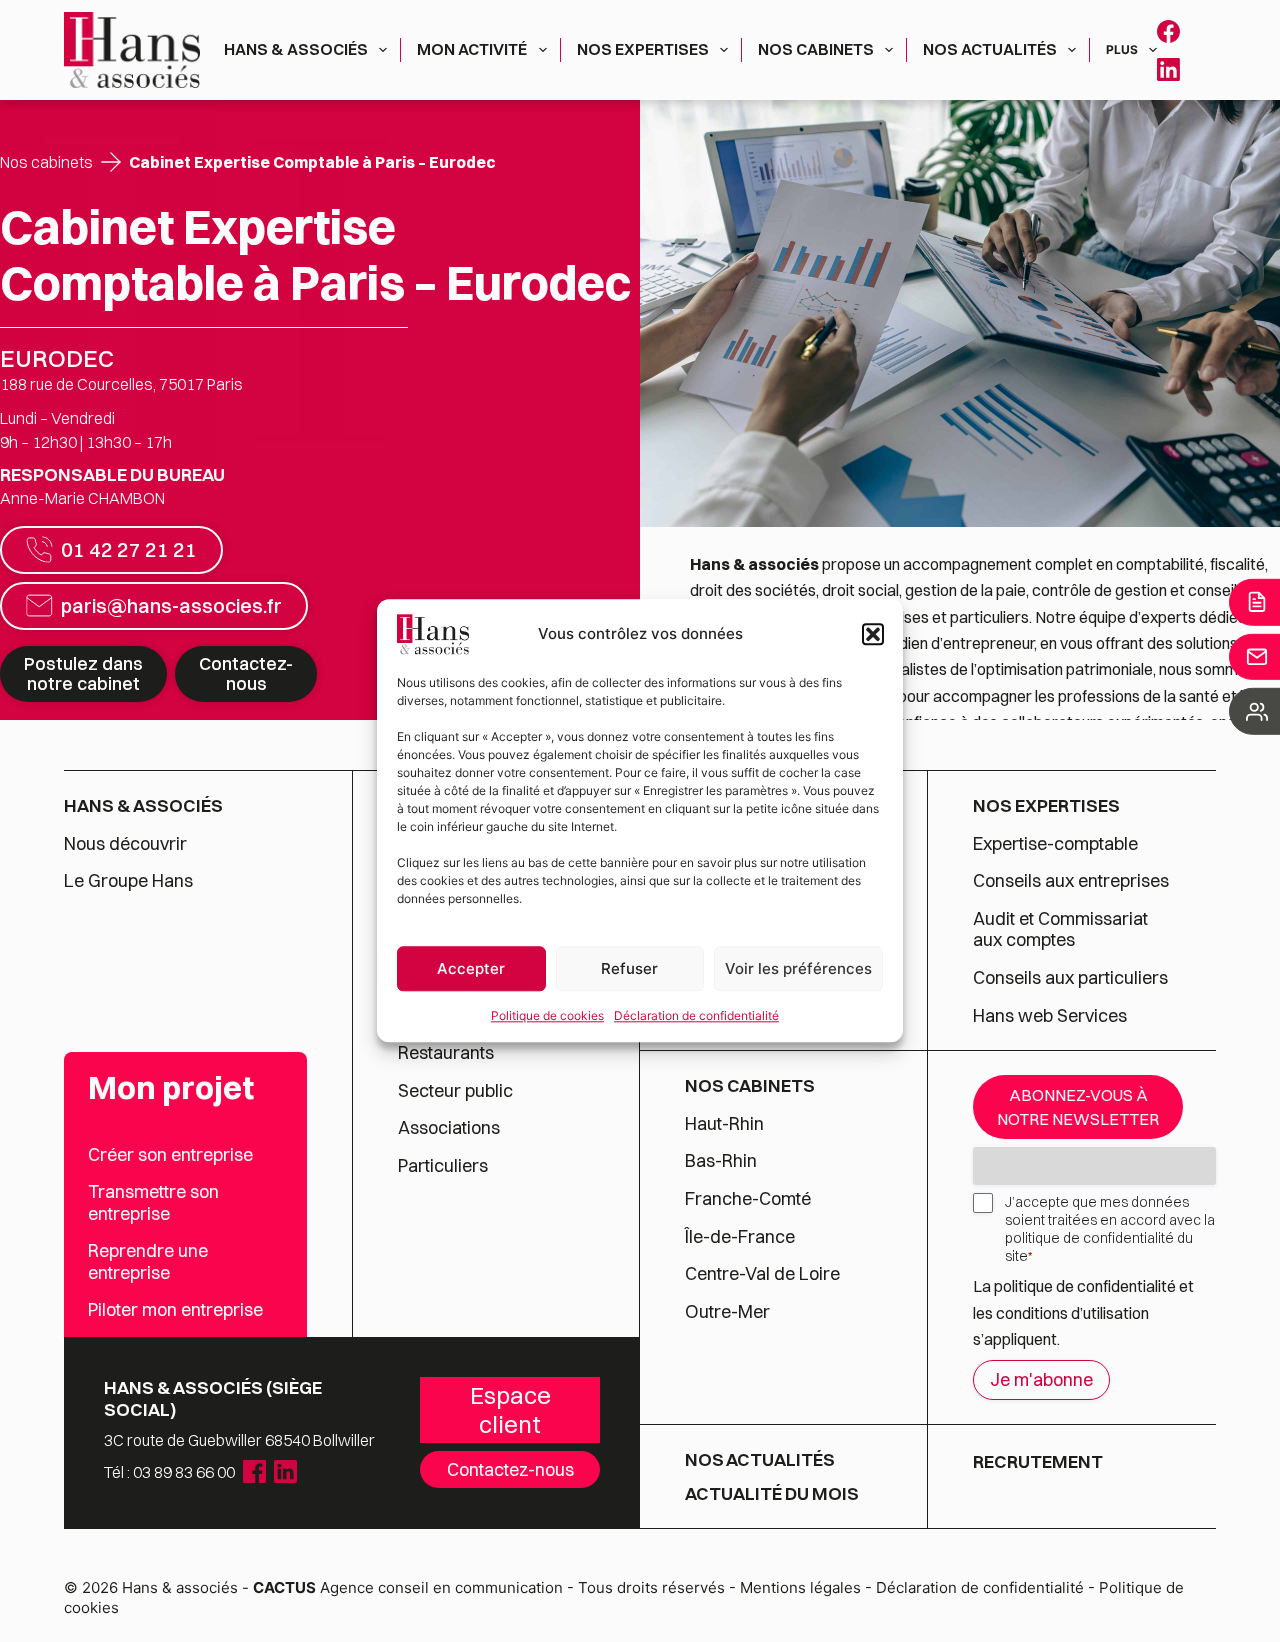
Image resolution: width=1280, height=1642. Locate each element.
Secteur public (455, 1091)
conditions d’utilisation (1072, 1313)
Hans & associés (296, 49)
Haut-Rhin (724, 1124)
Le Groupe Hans (128, 881)
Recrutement (1038, 1461)
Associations (449, 1128)
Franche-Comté (748, 1199)
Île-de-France (740, 1237)
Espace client (510, 1409)
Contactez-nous (246, 673)
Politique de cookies (547, 1015)
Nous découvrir (125, 844)
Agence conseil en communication (408, 1587)
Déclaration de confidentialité (696, 1015)
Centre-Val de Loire (762, 1274)
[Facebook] (1168, 31)
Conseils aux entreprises (1071, 881)
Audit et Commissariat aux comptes (1060, 929)
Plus (1122, 49)
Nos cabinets (816, 49)
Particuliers (443, 1166)
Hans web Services (1050, 1016)
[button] (873, 634)
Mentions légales (800, 1587)
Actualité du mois (772, 1494)
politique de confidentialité (1085, 1286)
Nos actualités (990, 49)
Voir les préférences (798, 968)
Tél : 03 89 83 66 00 (169, 1472)
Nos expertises (643, 49)
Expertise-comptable (1055, 844)
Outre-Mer (727, 1312)
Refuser (629, 968)
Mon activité (472, 49)
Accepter (471, 968)
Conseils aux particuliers (1070, 978)
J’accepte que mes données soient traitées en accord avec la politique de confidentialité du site (1110, 1229)
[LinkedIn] (1168, 69)
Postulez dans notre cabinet (83, 673)
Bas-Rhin (721, 1161)
